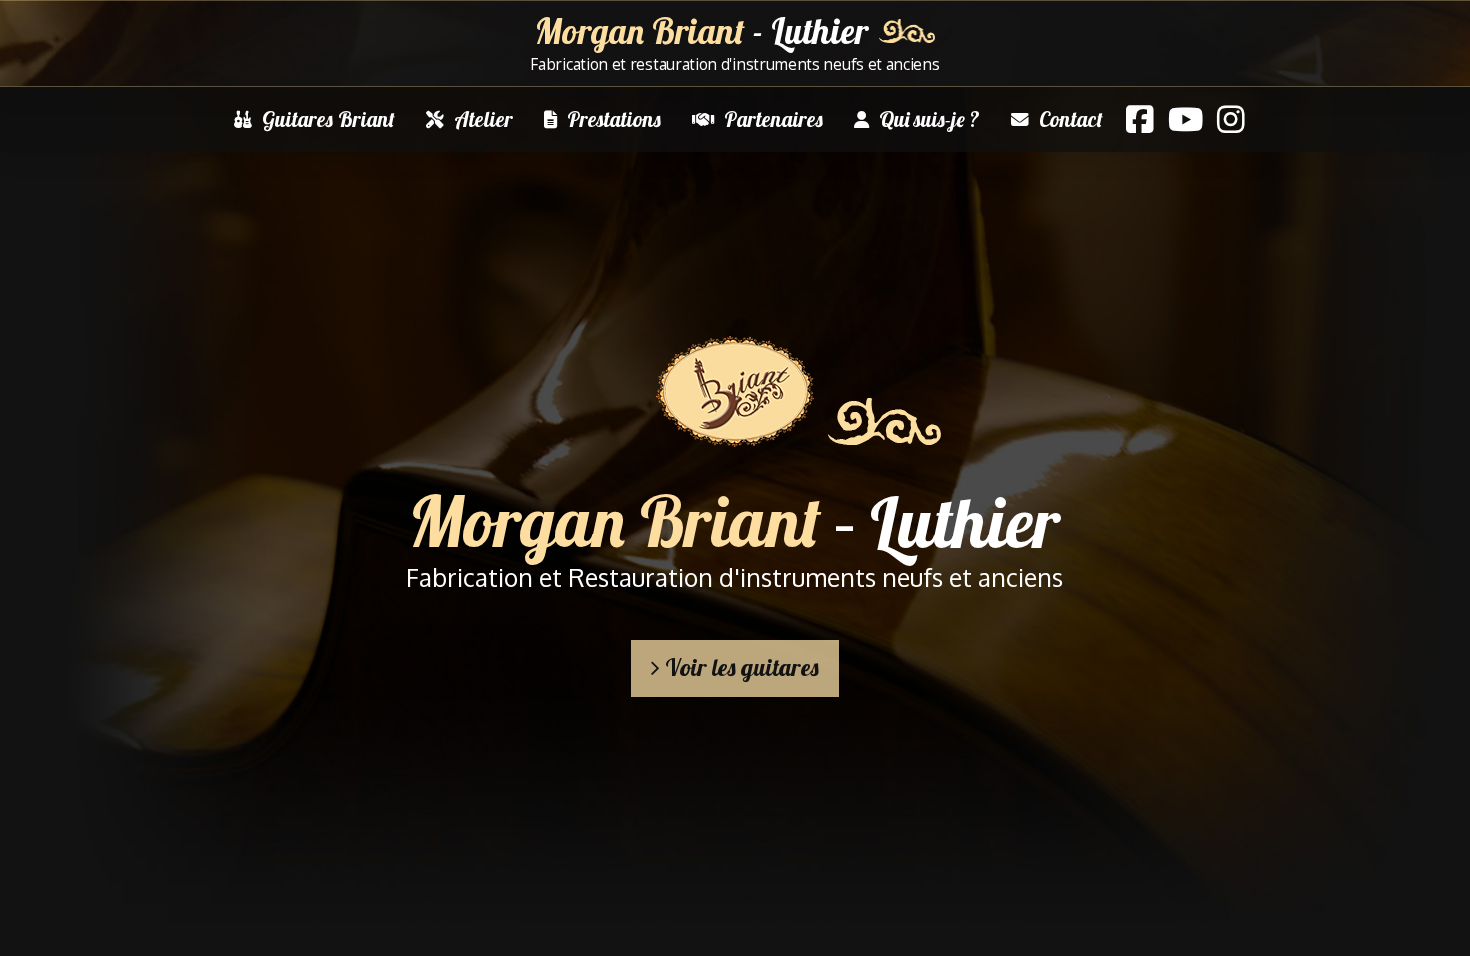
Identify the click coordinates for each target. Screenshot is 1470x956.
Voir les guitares (739, 667)
